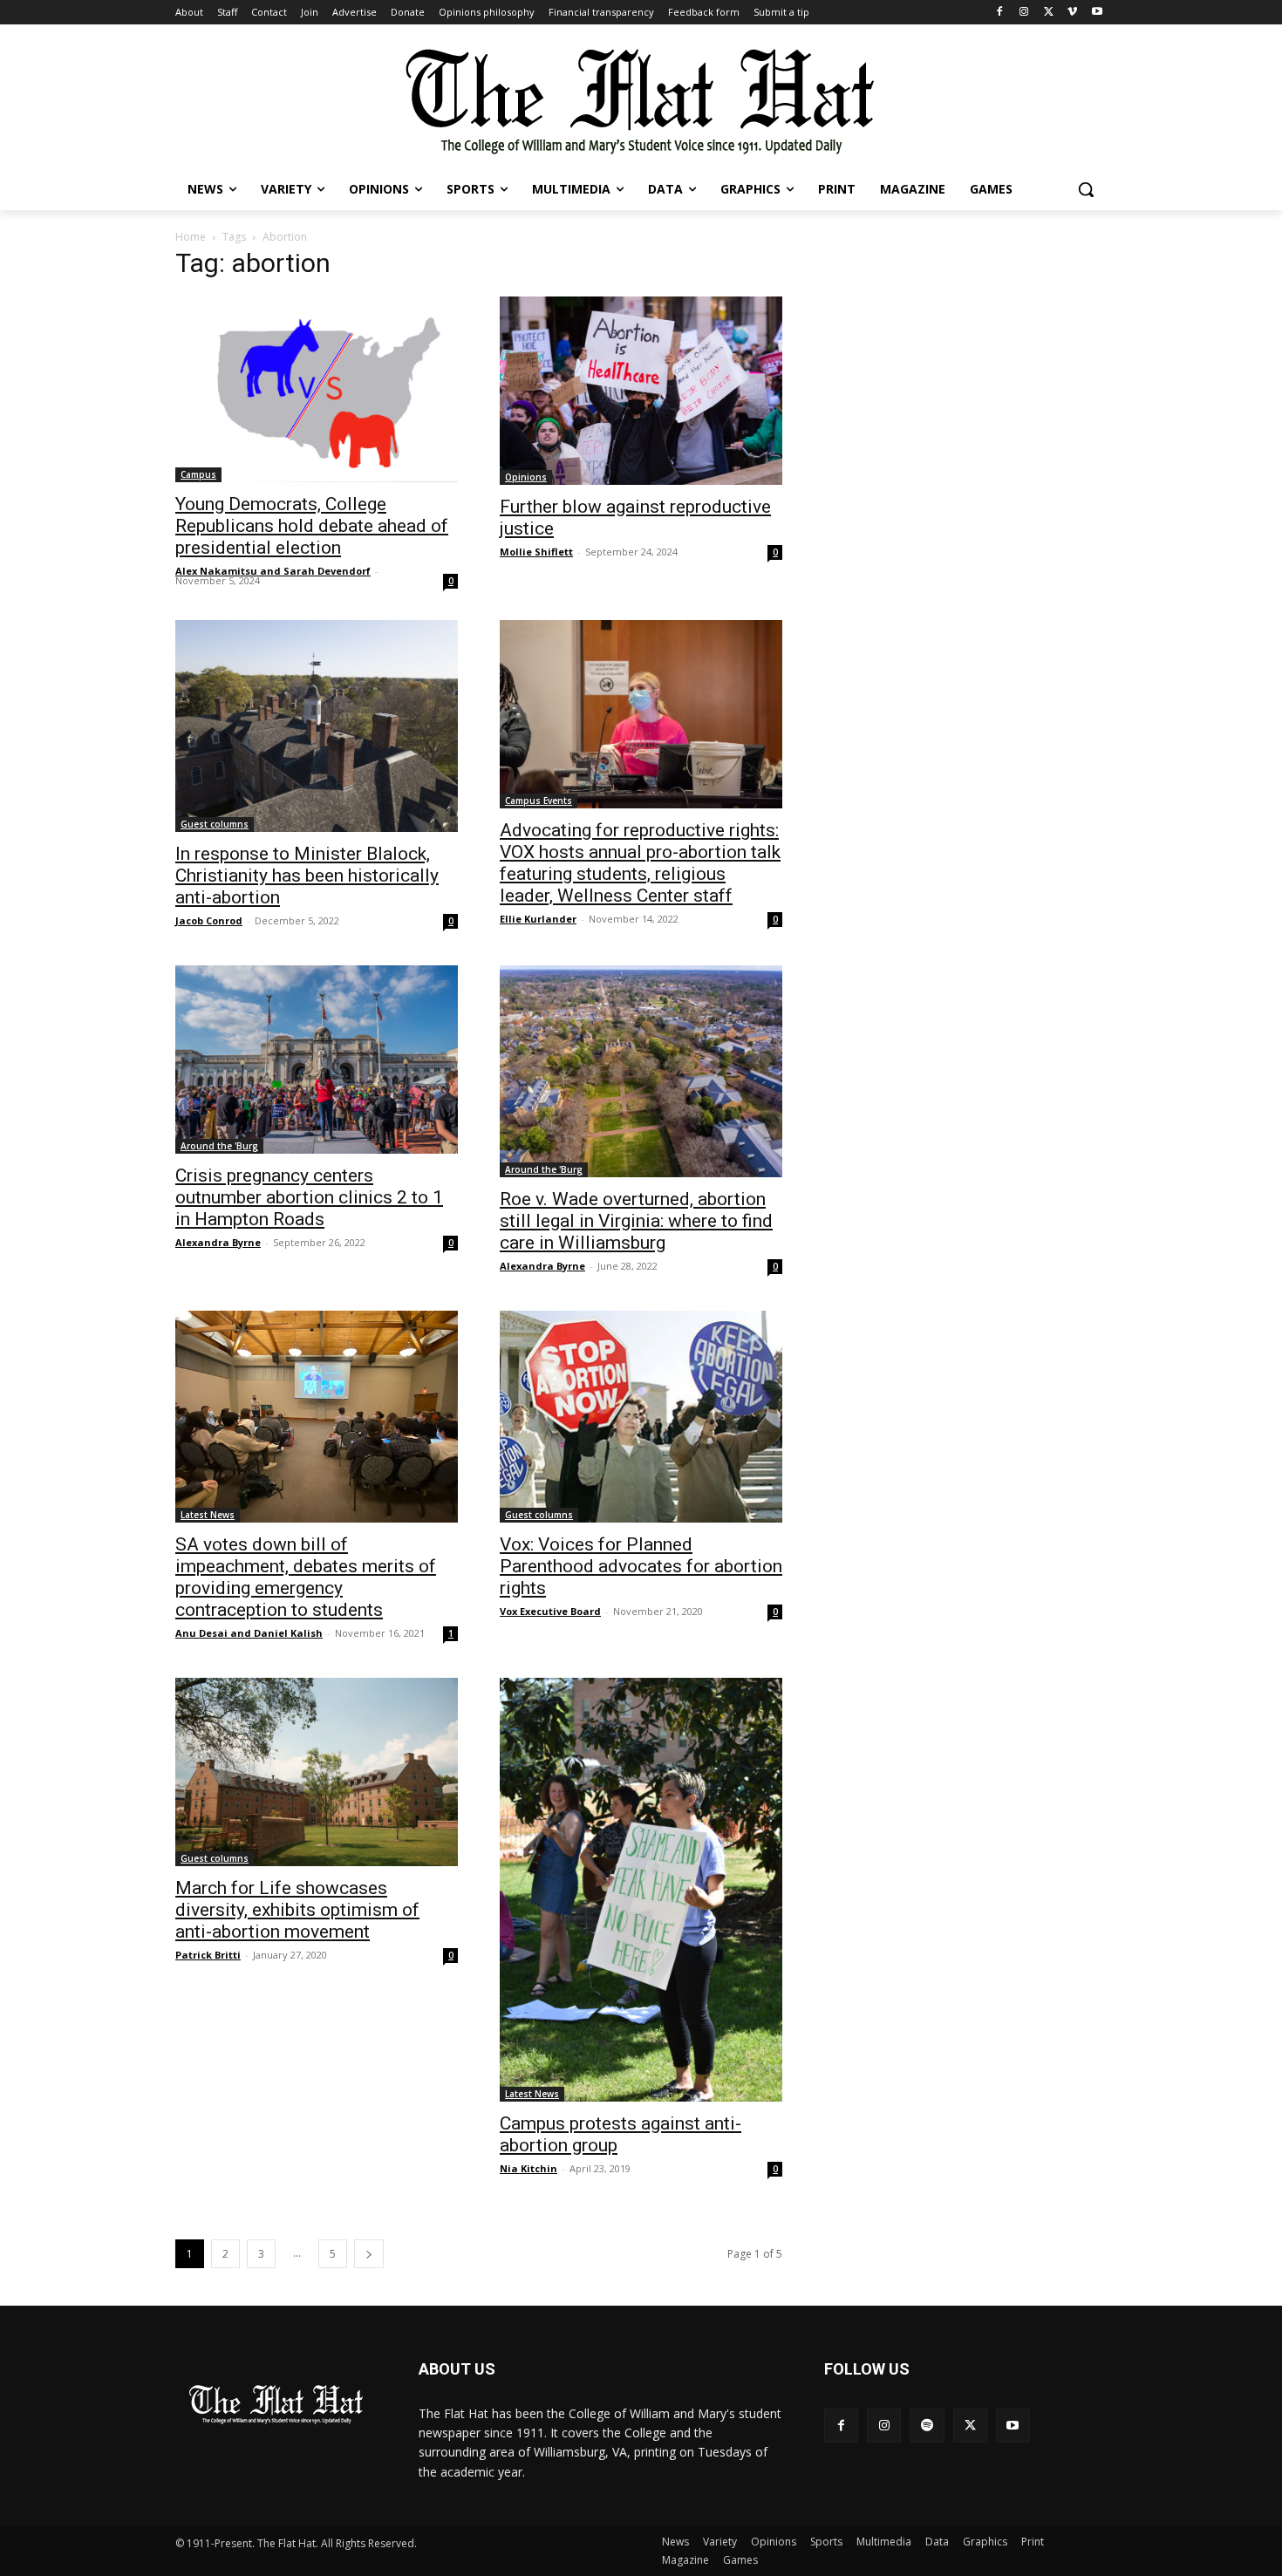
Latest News (208, 1515)
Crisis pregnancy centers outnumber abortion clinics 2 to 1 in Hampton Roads (309, 1197)
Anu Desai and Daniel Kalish (249, 1633)
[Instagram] (1024, 13)
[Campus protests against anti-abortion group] (641, 1890)
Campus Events (539, 801)
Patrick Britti (208, 1955)
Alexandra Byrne (218, 1242)
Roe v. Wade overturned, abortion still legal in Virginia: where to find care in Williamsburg (636, 1221)
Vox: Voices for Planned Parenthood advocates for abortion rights (641, 1566)
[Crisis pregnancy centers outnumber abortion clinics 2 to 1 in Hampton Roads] (317, 1060)
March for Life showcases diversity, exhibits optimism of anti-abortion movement (297, 1910)
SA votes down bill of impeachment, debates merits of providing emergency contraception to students (306, 1577)
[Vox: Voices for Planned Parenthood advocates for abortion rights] (641, 1417)
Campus (198, 474)
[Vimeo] (1072, 13)
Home (191, 237)
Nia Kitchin (528, 2168)
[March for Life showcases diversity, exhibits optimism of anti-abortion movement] (317, 1772)
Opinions (526, 477)
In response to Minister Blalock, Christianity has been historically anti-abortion (307, 876)
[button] (1086, 189)
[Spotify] (927, 2426)
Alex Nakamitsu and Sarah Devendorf (273, 571)
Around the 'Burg (219, 1146)
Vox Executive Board (550, 1611)
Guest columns (215, 824)
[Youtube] (1097, 13)
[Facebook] (1000, 13)
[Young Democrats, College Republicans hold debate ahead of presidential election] (317, 389)
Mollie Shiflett (536, 552)
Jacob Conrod (209, 920)
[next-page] (369, 2254)
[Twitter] (1049, 13)
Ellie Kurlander (538, 919)
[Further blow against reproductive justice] (641, 391)
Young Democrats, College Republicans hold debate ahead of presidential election (312, 526)
